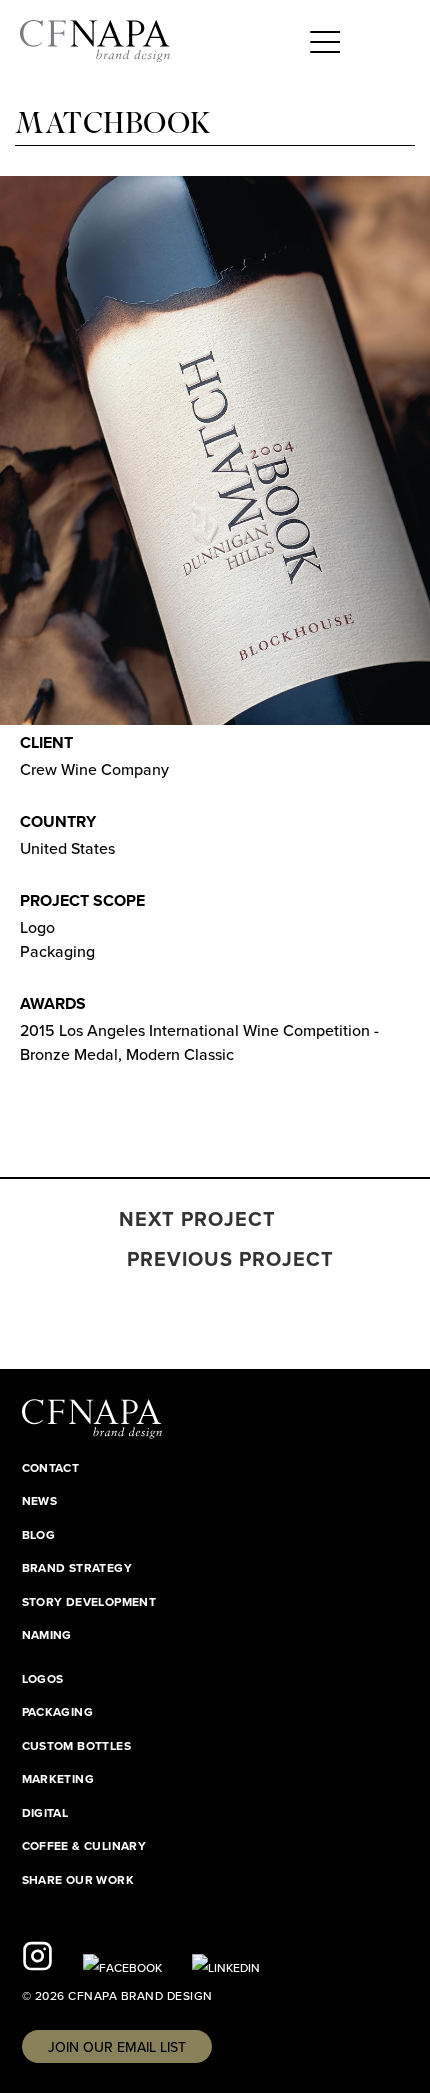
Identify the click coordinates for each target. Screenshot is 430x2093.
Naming (47, 1635)
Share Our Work (78, 1880)
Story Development (89, 1602)
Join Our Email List (117, 2047)
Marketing (58, 1779)
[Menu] (325, 40)
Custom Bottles (77, 1746)
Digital (45, 1813)
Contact (51, 1468)
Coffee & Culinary (84, 1846)
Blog (39, 1535)
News (40, 1501)
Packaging (58, 1712)
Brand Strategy (77, 1568)
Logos (43, 1679)
